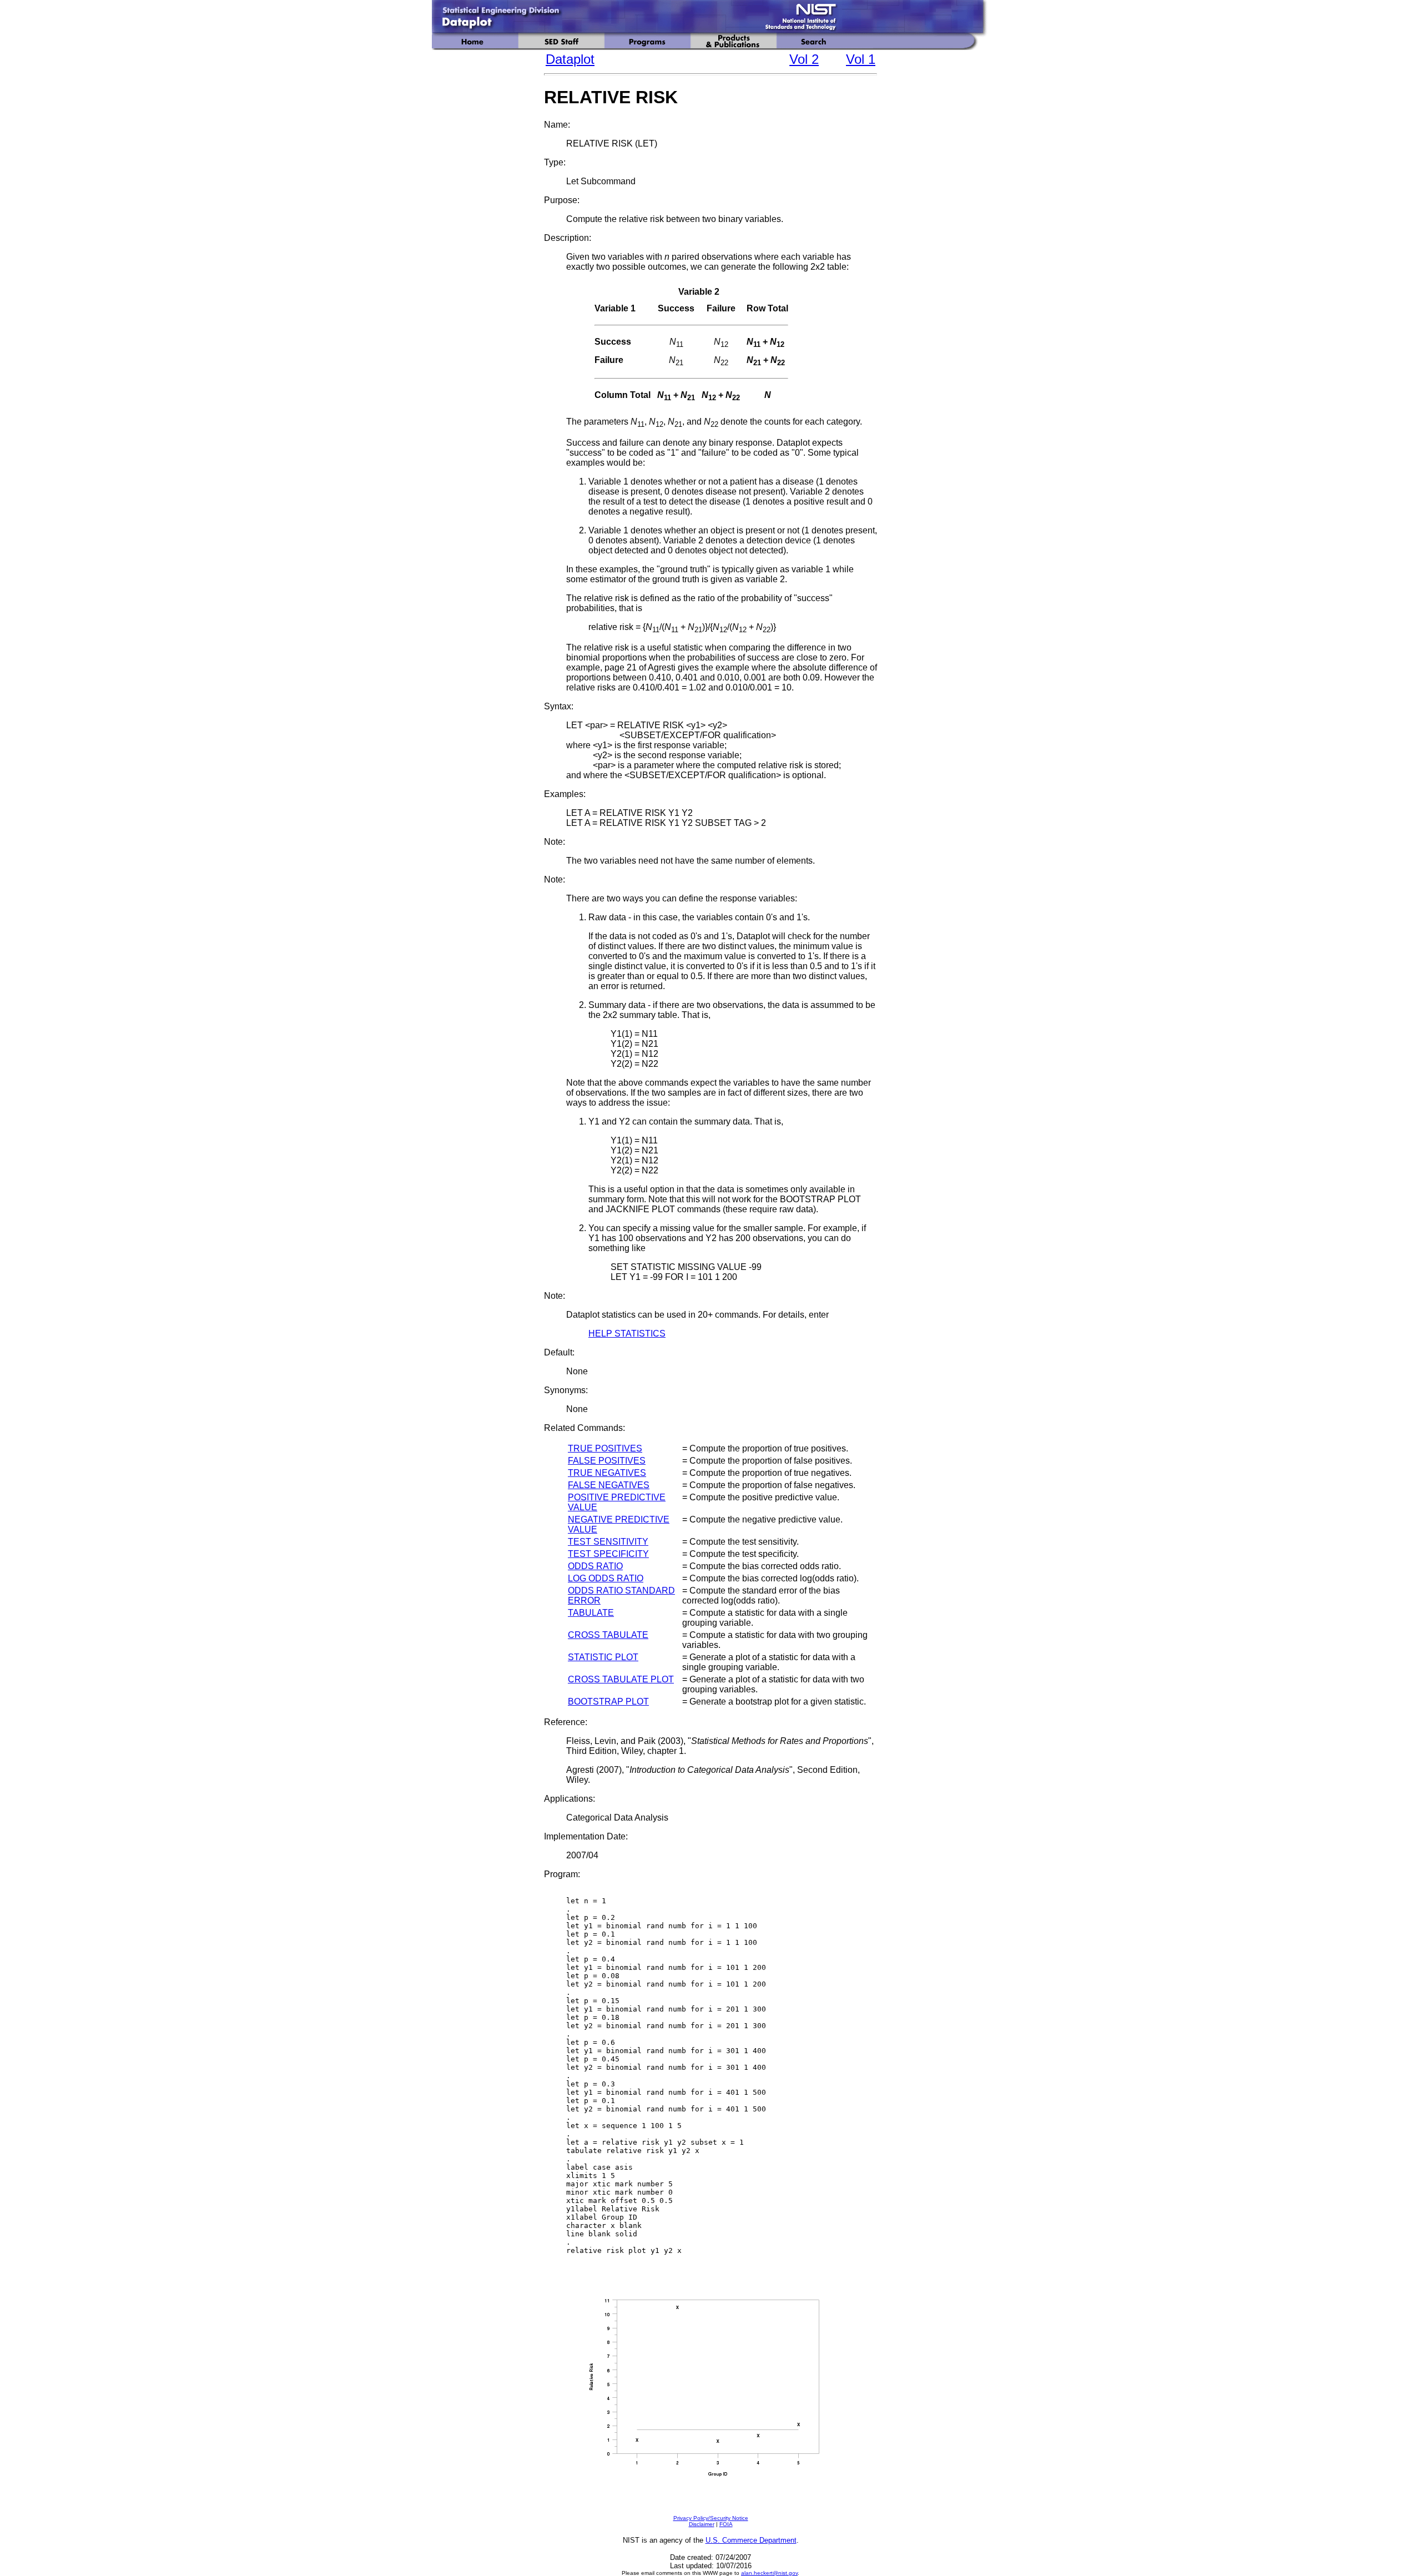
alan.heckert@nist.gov (769, 2573)
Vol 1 (861, 59)
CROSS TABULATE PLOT (621, 1679)
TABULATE (591, 1613)
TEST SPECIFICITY (608, 1554)
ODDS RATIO (595, 1566)
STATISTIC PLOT (603, 1657)
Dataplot (570, 59)
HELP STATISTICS (627, 1334)
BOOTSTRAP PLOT (608, 1702)
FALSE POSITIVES (607, 1461)
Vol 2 (804, 59)
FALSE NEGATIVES (609, 1485)
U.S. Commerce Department (751, 2540)
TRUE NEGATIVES (607, 1473)
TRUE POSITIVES (605, 1448)
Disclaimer (702, 2524)
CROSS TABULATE (608, 1635)
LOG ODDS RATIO (606, 1578)
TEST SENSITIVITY (608, 1542)
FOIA (726, 2524)
